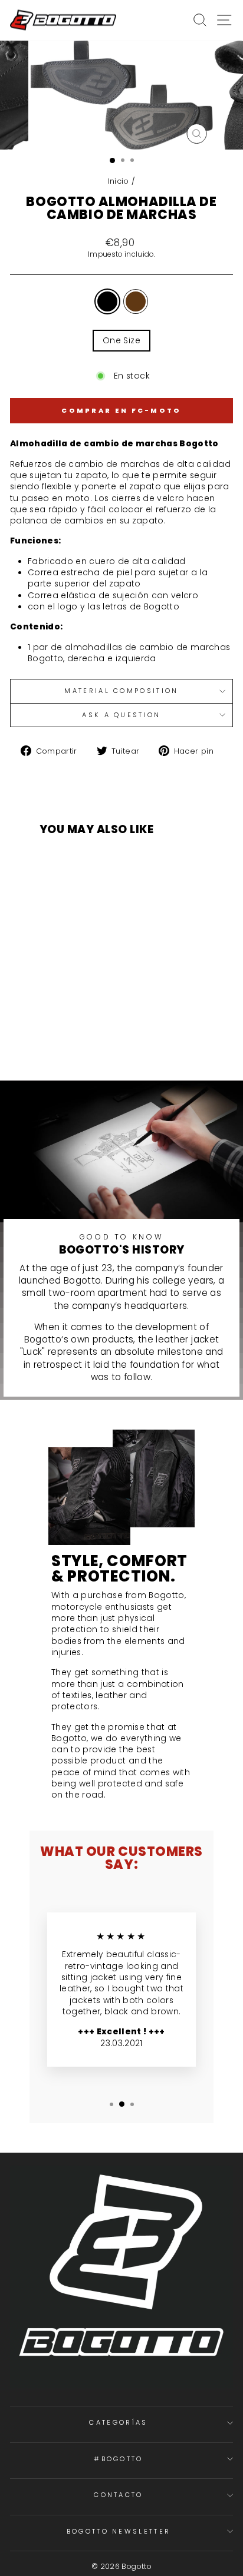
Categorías (118, 2422)
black (107, 301)
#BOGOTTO (119, 2459)
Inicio (119, 181)
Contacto (119, 2495)
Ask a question (121, 715)
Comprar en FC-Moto (121, 410)
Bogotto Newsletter (119, 2531)
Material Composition (121, 691)
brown (136, 301)
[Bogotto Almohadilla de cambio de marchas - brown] (89, 1035)
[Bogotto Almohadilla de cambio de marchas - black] (75, 1035)
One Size (121, 341)
